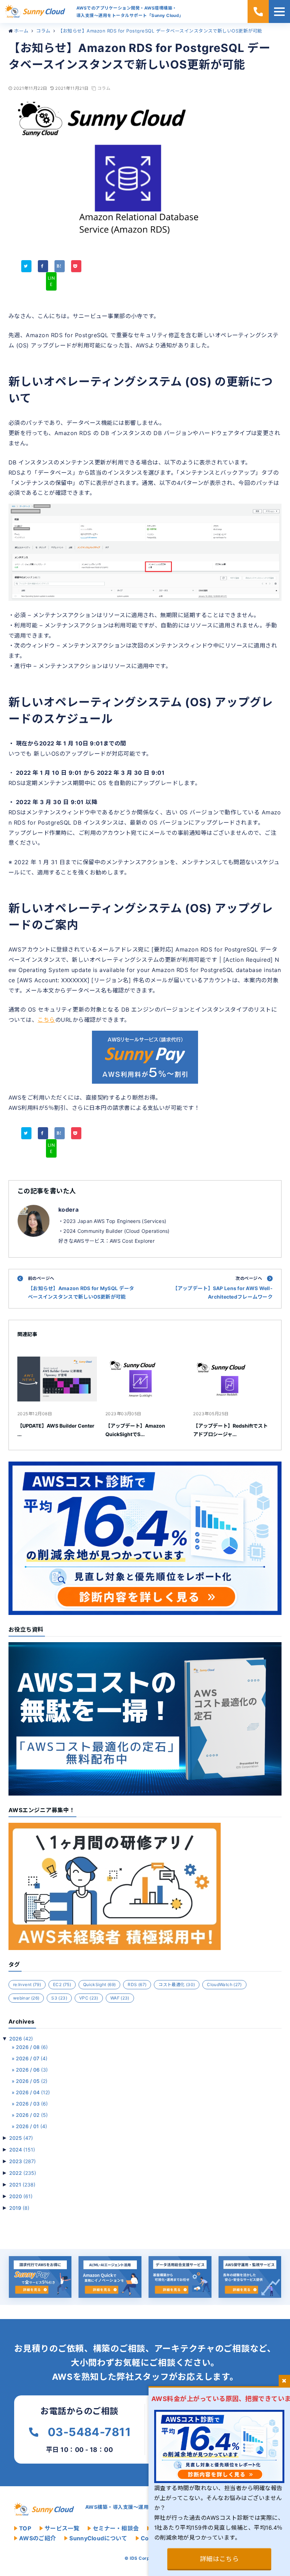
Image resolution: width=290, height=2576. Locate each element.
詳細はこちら (219, 2559)
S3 (59, 1998)
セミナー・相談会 (116, 2528)
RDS (137, 1984)
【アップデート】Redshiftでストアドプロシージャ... (230, 1430)
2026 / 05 (32, 2081)
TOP (25, 2528)
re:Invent (27, 1984)
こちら (46, 1020)
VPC (89, 1998)
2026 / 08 (32, 2047)
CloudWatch (224, 1984)
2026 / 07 (32, 2058)
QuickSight (99, 1984)
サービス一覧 (62, 2528)
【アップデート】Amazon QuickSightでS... (135, 1430)
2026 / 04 (33, 2092)
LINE (51, 281)
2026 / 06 (32, 2070)
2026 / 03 (32, 2104)
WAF (120, 1998)
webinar (26, 1998)
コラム (104, 88)
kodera (68, 1210)
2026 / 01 (31, 2126)
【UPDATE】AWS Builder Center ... (56, 1430)
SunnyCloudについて (98, 2538)
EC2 (62, 1984)
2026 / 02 (32, 2115)
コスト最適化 (177, 1984)
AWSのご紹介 (37, 2538)
